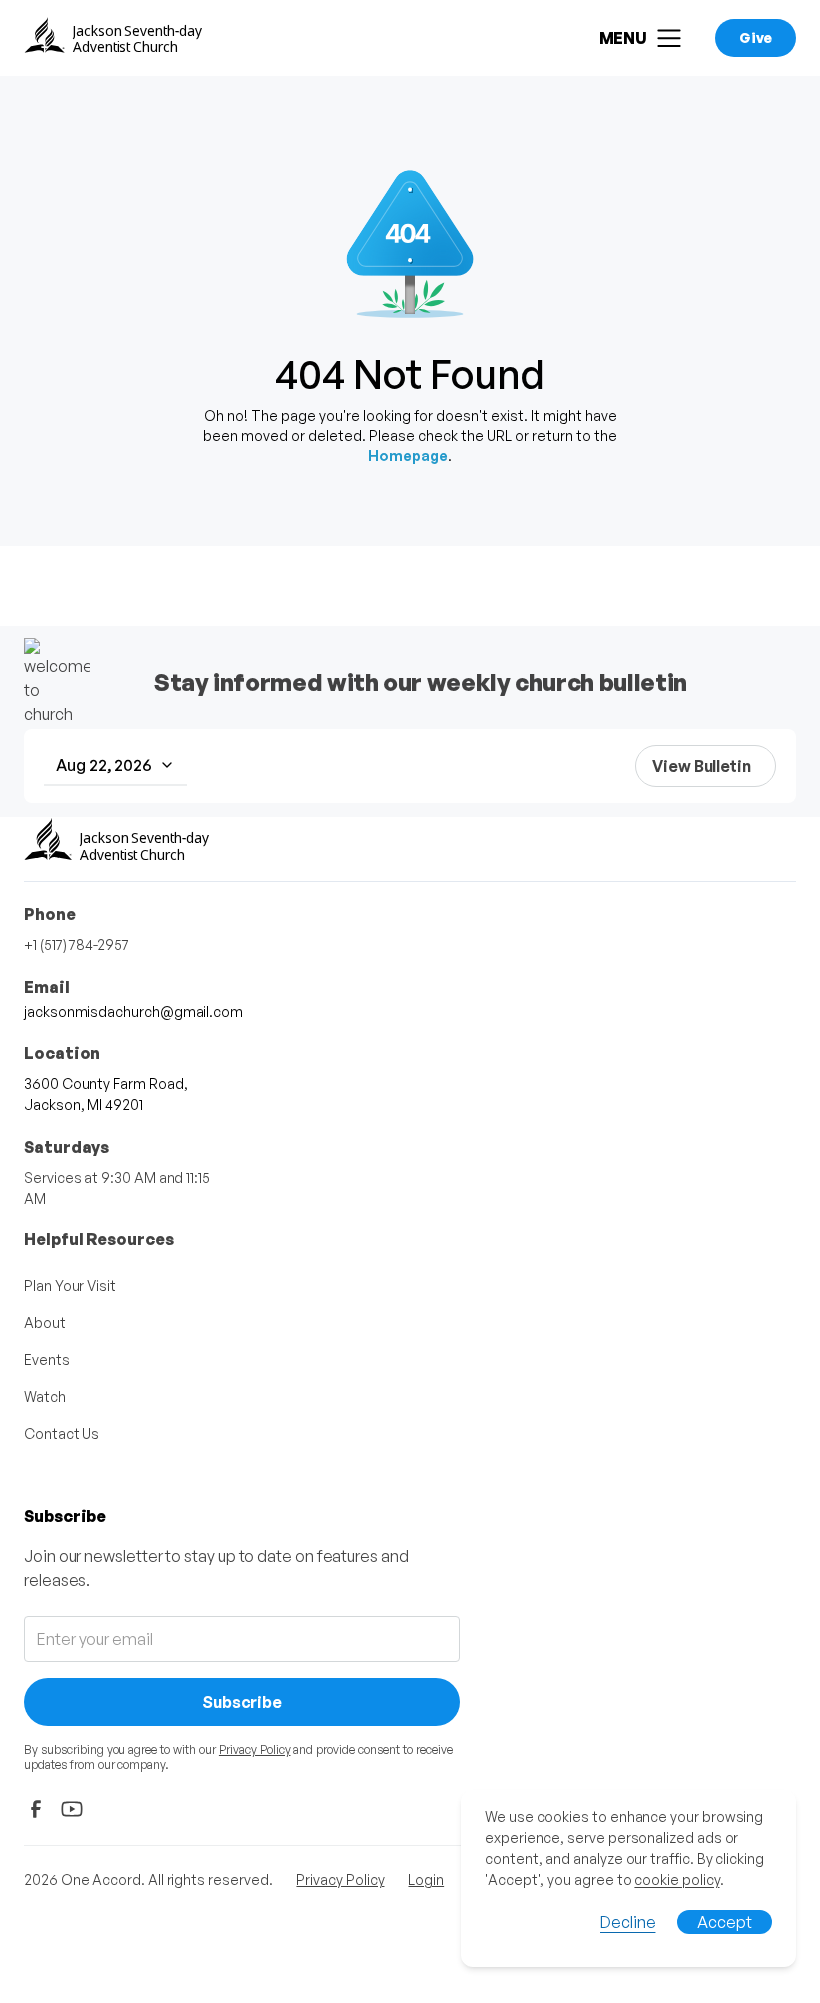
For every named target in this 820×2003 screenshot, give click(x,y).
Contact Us (61, 1433)
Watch (45, 1396)
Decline (627, 1922)
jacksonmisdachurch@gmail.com (133, 1011)
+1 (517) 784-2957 (76, 944)
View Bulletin (701, 766)
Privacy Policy (255, 1749)
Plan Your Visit (70, 1285)
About (45, 1322)
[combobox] (115, 766)
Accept (724, 1922)
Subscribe (242, 1702)
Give (755, 37)
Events (47, 1359)
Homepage (408, 455)
